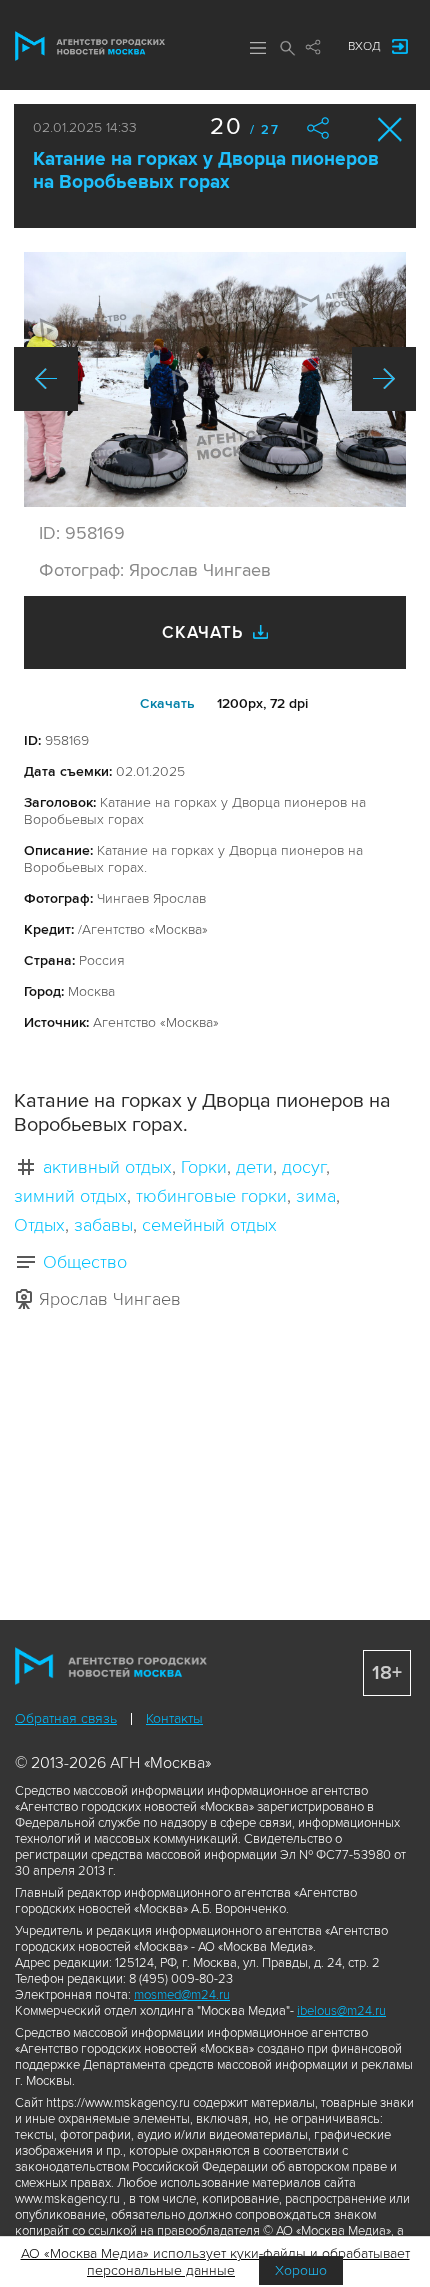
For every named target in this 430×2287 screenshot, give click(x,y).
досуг (304, 1167)
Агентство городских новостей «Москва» (90, 46)
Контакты (174, 1718)
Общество (85, 1262)
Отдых (39, 1225)
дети (254, 1167)
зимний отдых (70, 1196)
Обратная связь (66, 1718)
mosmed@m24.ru (182, 1995)
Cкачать (167, 703)
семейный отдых (209, 1225)
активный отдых (107, 1167)
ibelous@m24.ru (341, 2011)
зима (316, 1196)
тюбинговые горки (211, 1196)
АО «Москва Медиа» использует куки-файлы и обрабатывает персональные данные (215, 2262)
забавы (103, 1225)
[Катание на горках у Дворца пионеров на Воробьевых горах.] (215, 379)
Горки (204, 1167)
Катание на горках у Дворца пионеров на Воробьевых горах (206, 171)
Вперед (384, 379)
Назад (46, 379)
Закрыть (390, 129)
